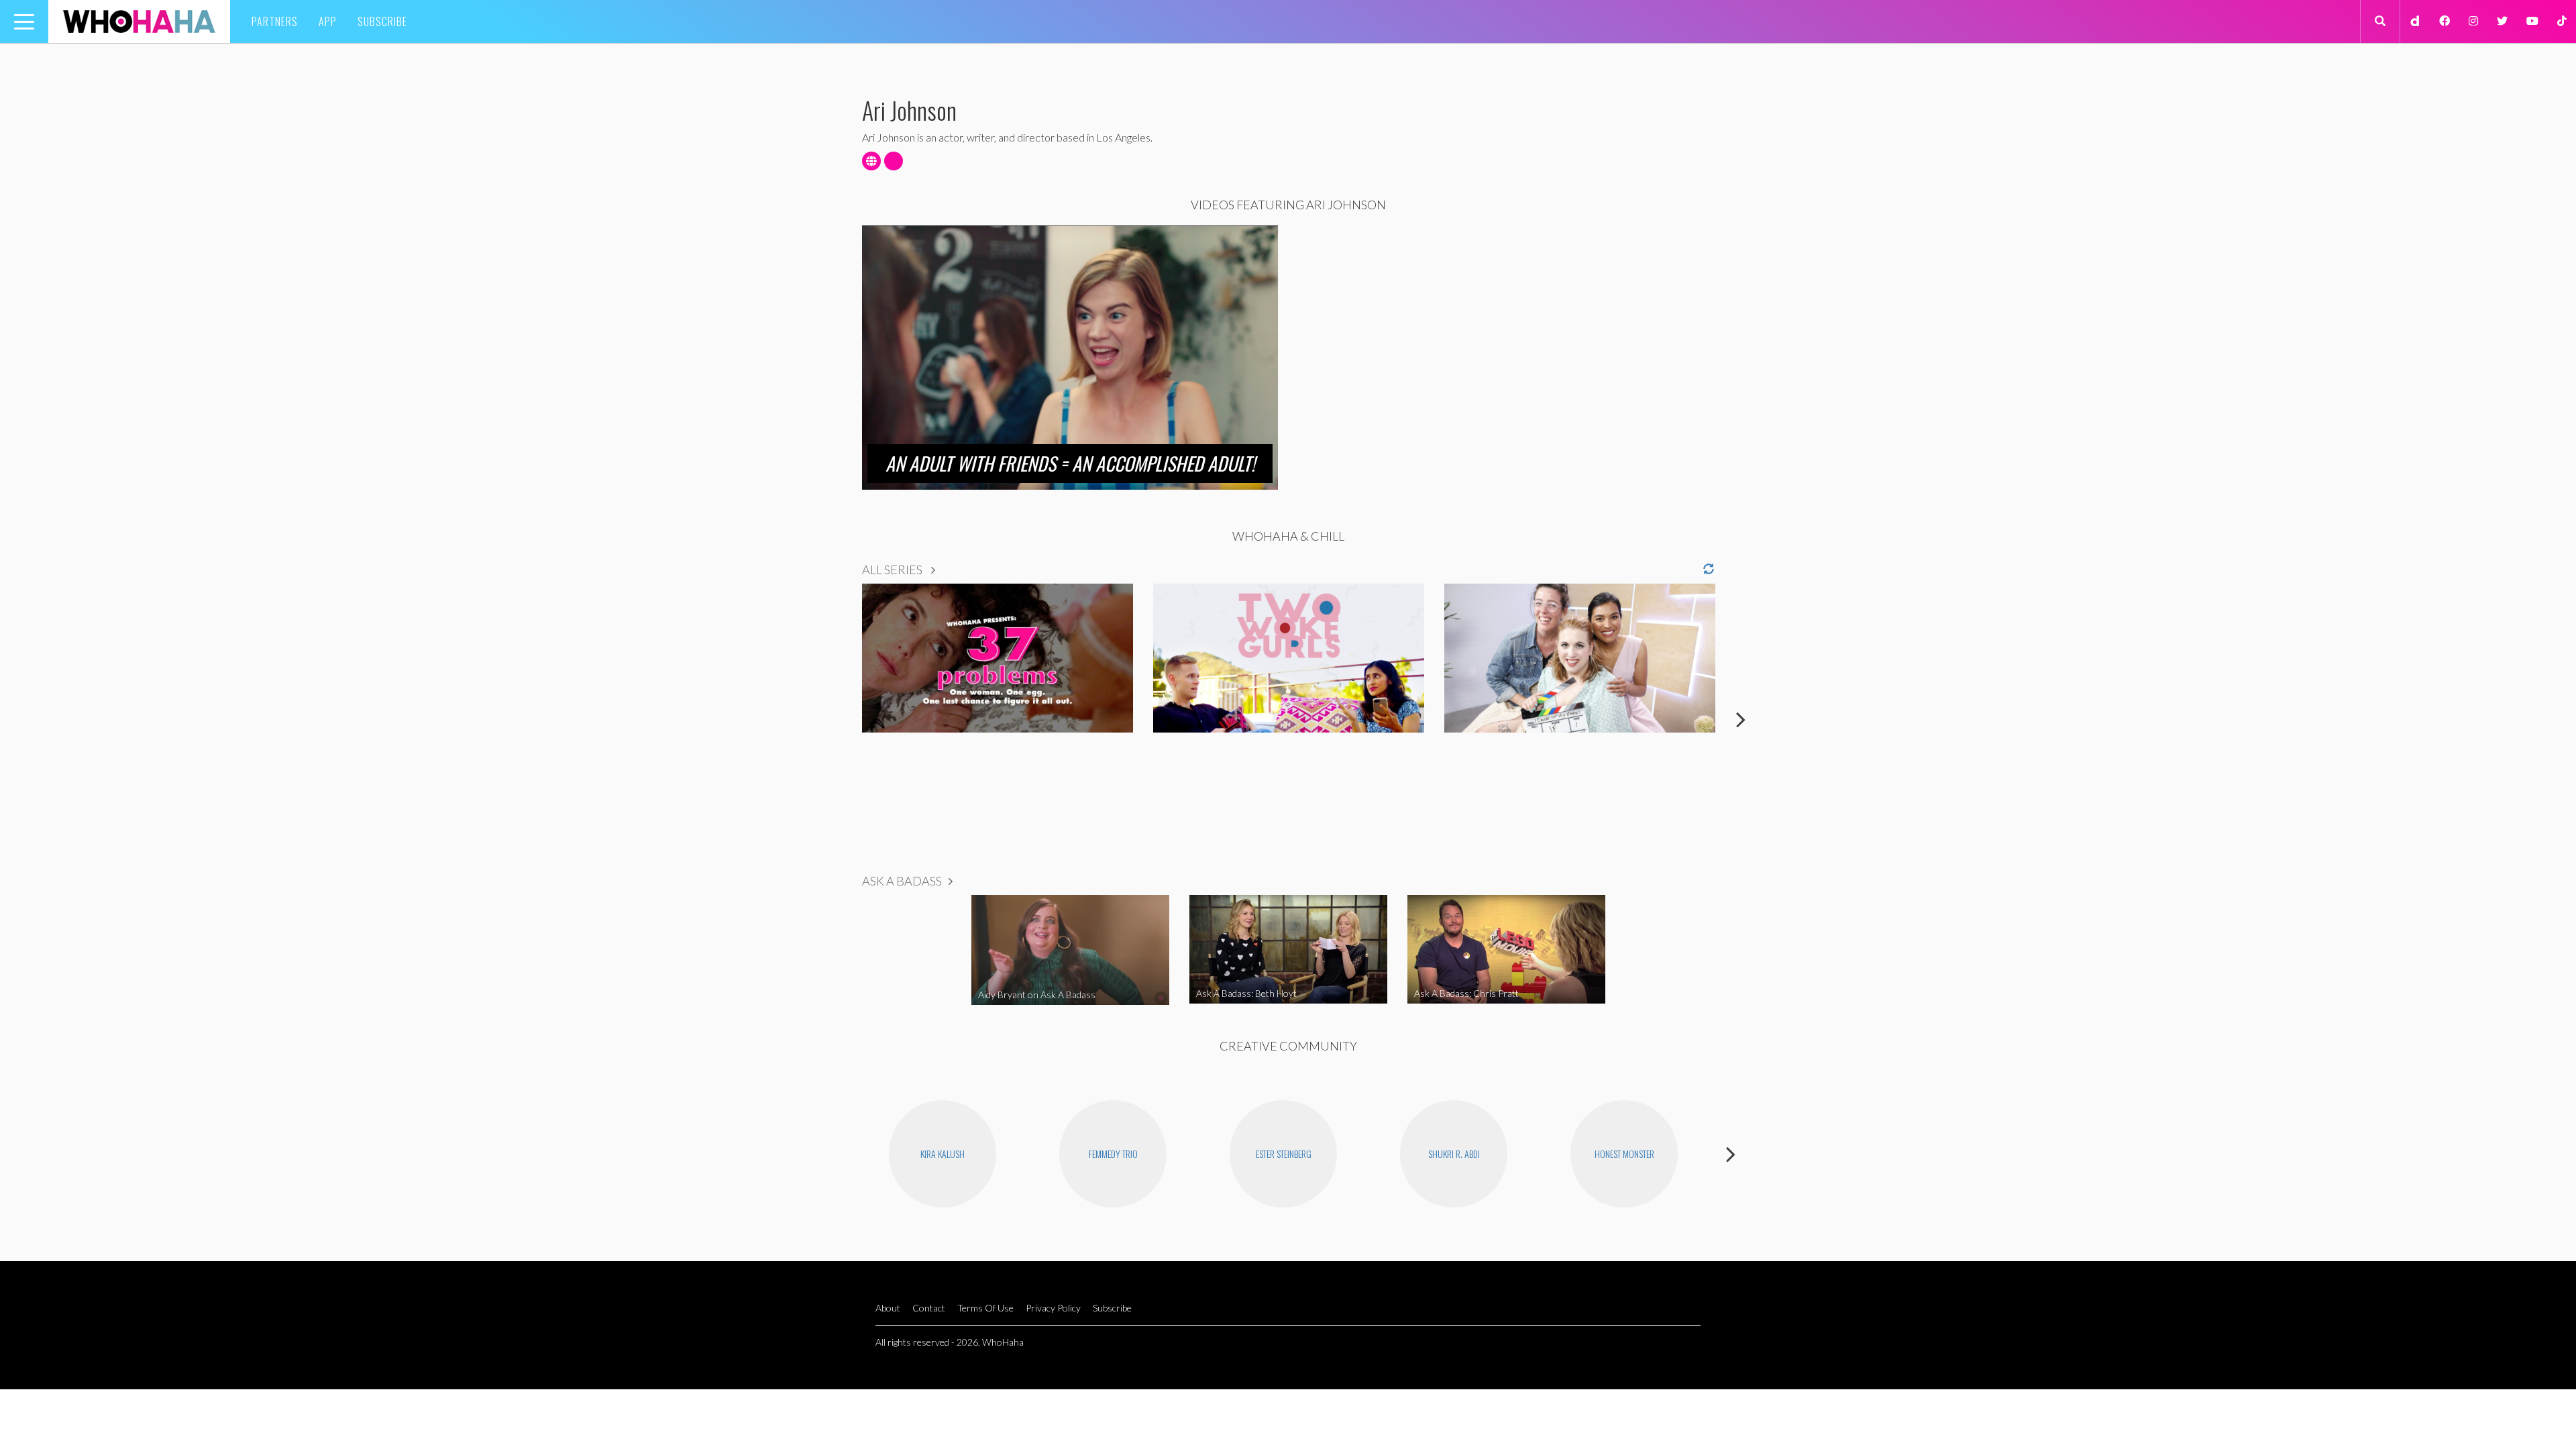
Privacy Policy (1053, 1308)
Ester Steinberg (1284, 1153)
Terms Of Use (985, 1308)
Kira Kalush (943, 1153)
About (888, 1308)
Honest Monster (1624, 1153)
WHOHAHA (139, 21)
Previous (835, 719)
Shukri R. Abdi (1454, 1153)
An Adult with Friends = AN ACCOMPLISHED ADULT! (1070, 463)
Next (1741, 719)
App (328, 21)
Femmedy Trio (1113, 1153)
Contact (929, 1308)
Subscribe (382, 21)
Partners (275, 21)
